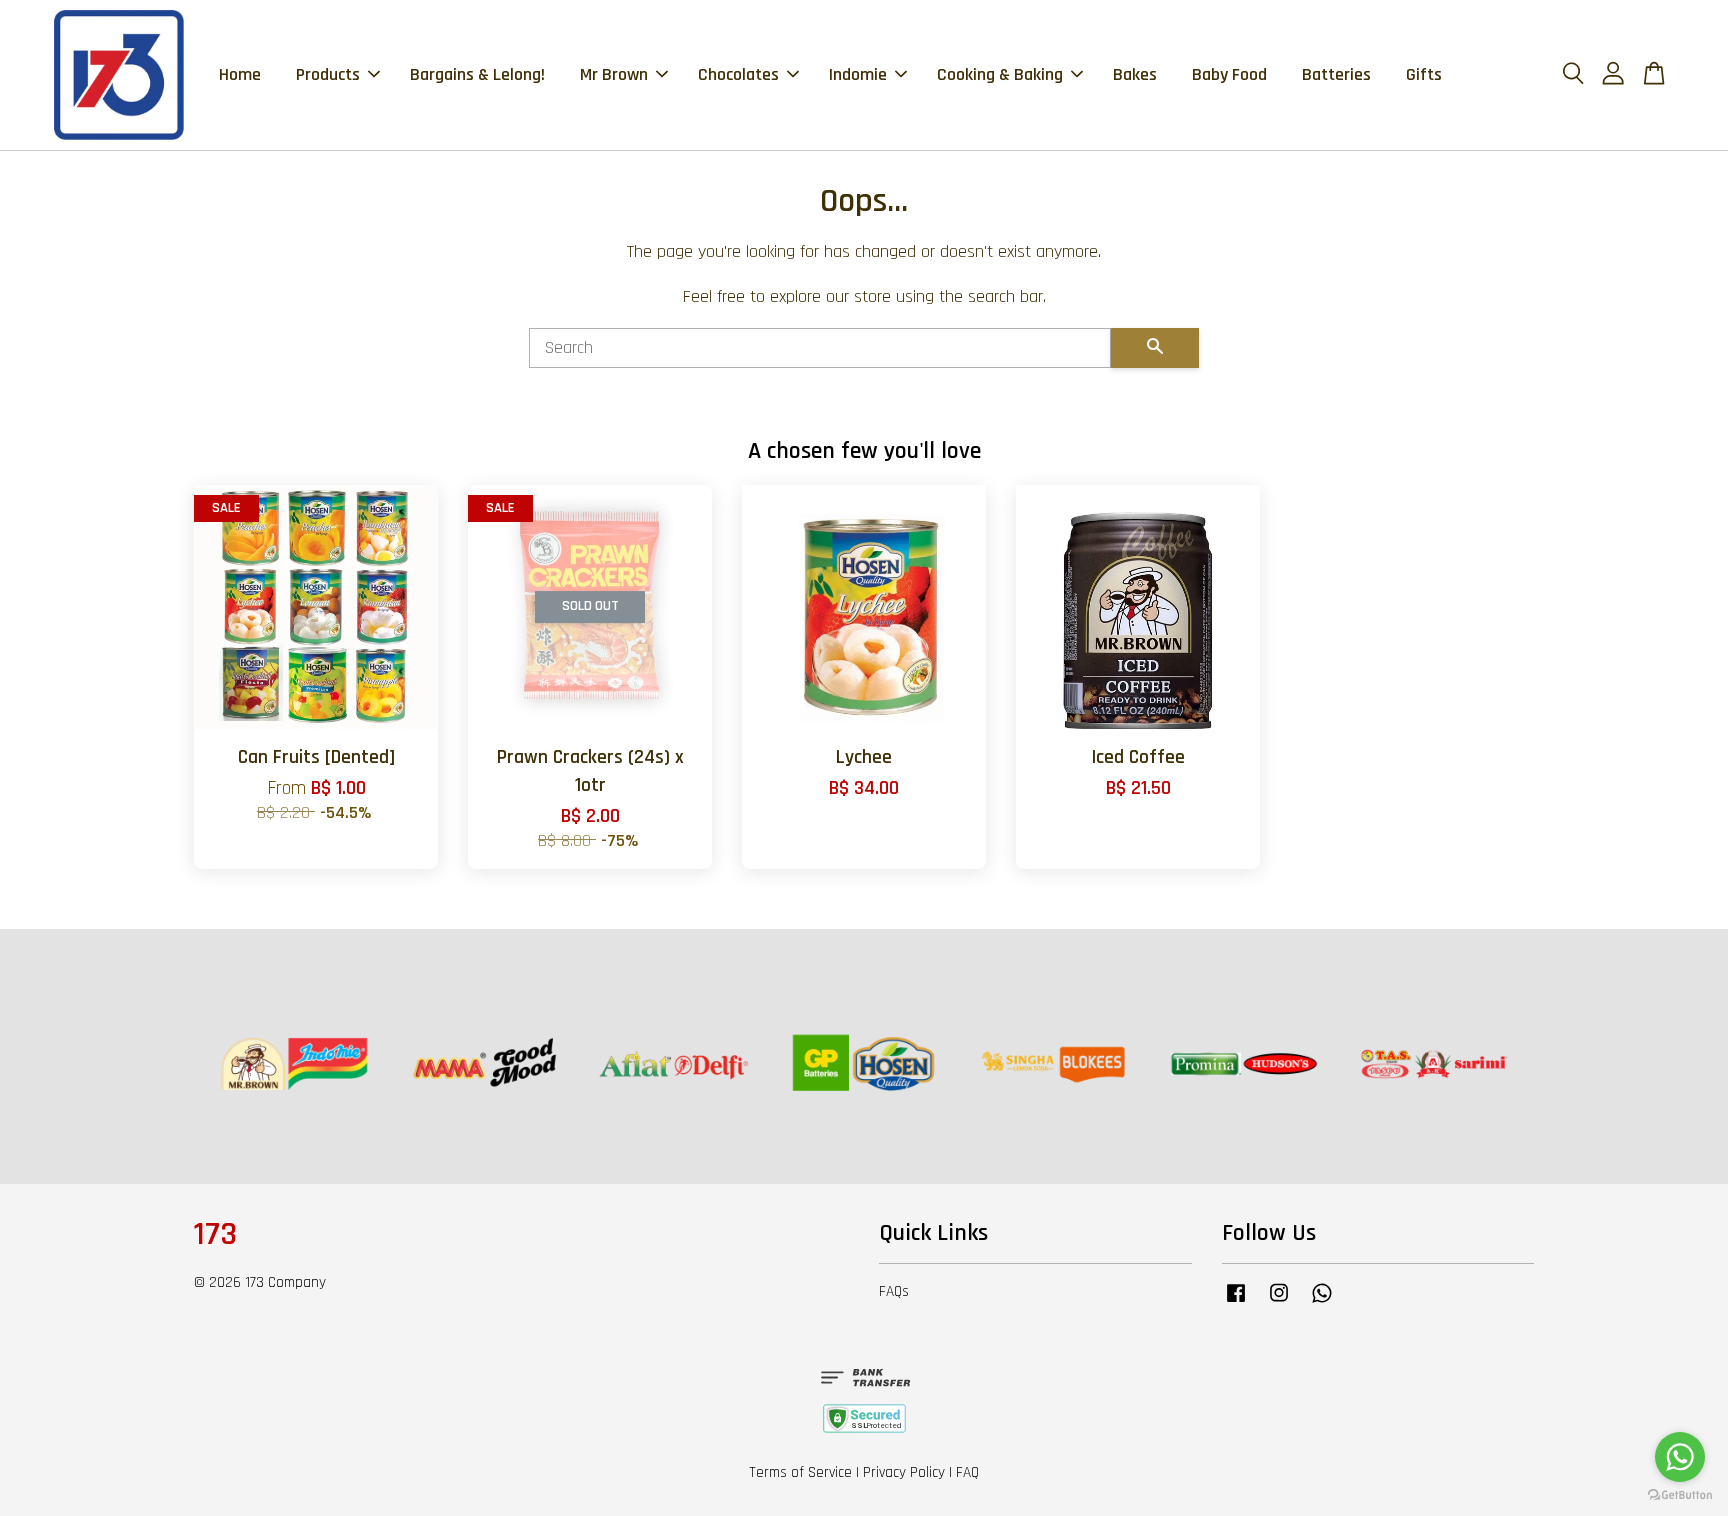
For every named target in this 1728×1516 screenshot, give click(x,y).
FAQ (967, 1472)
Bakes (1135, 74)
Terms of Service (800, 1472)
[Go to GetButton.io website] (1680, 1495)
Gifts (1424, 74)
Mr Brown (614, 74)
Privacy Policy (904, 1472)
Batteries (1336, 74)
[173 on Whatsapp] (1322, 1302)
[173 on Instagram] (1279, 1302)
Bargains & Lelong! (477, 74)
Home (240, 74)
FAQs (894, 1291)
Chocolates (738, 74)
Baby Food (1229, 74)
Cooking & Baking (1000, 74)
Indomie (858, 74)
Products (328, 74)
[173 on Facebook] (1236, 1302)
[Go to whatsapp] (1680, 1457)
